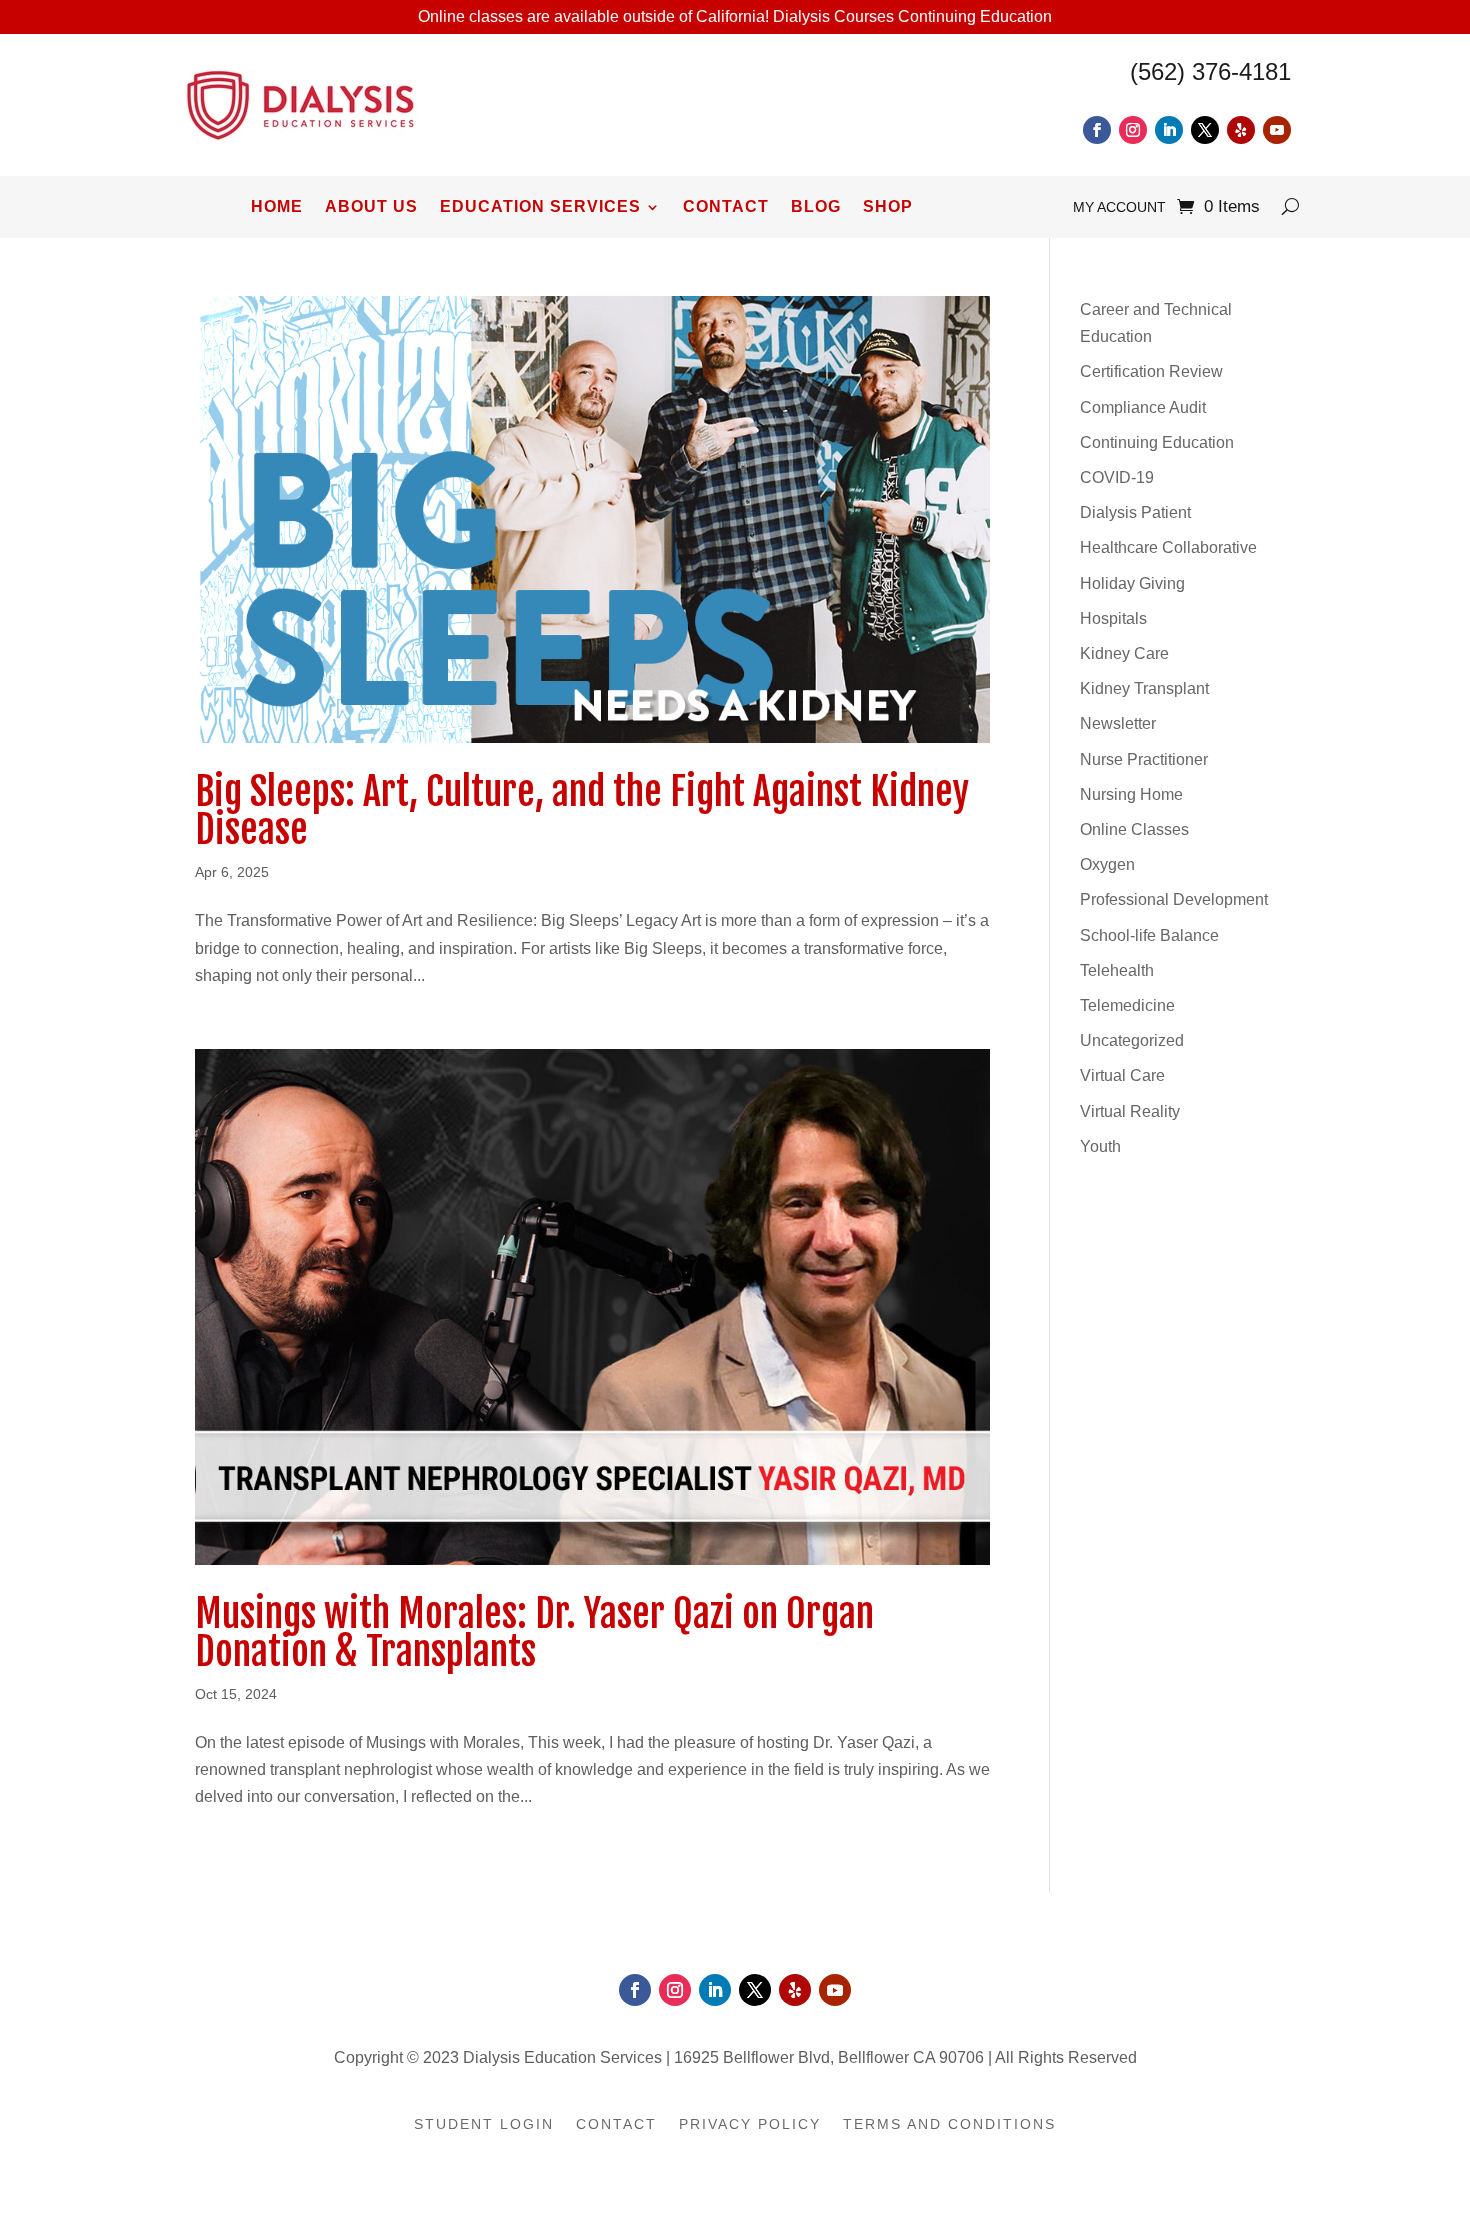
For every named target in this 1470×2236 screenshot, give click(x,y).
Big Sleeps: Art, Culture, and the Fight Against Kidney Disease (582, 810)
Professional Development (1174, 899)
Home (277, 207)
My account (1119, 207)
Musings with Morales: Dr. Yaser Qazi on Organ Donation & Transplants (534, 1632)
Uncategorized (1132, 1040)
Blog (816, 207)
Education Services (540, 207)
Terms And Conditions (949, 2124)
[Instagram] (1133, 130)
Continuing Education (1157, 442)
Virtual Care (1122, 1075)
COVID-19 (1117, 477)
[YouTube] (1277, 130)
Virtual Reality (1130, 1111)
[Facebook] (1097, 130)
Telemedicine (1127, 1005)
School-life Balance (1149, 935)
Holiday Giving (1132, 583)
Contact (726, 207)
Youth (1100, 1146)
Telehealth (1117, 970)
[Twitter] (1205, 130)
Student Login (484, 2124)
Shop (888, 207)
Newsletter (1118, 723)
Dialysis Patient (1135, 512)
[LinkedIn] (1169, 130)
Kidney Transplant (1144, 688)
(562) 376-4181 (1210, 71)
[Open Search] (1290, 207)
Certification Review (1151, 371)
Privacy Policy (750, 2124)
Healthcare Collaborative (1168, 547)
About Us (371, 207)
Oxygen (1107, 864)
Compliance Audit (1143, 407)
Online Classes (1134, 829)
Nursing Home (1131, 794)
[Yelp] (1241, 130)
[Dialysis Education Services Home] (300, 145)
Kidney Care (1124, 653)
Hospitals (1113, 618)
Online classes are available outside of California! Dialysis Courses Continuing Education (735, 16)
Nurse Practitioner (1144, 759)
